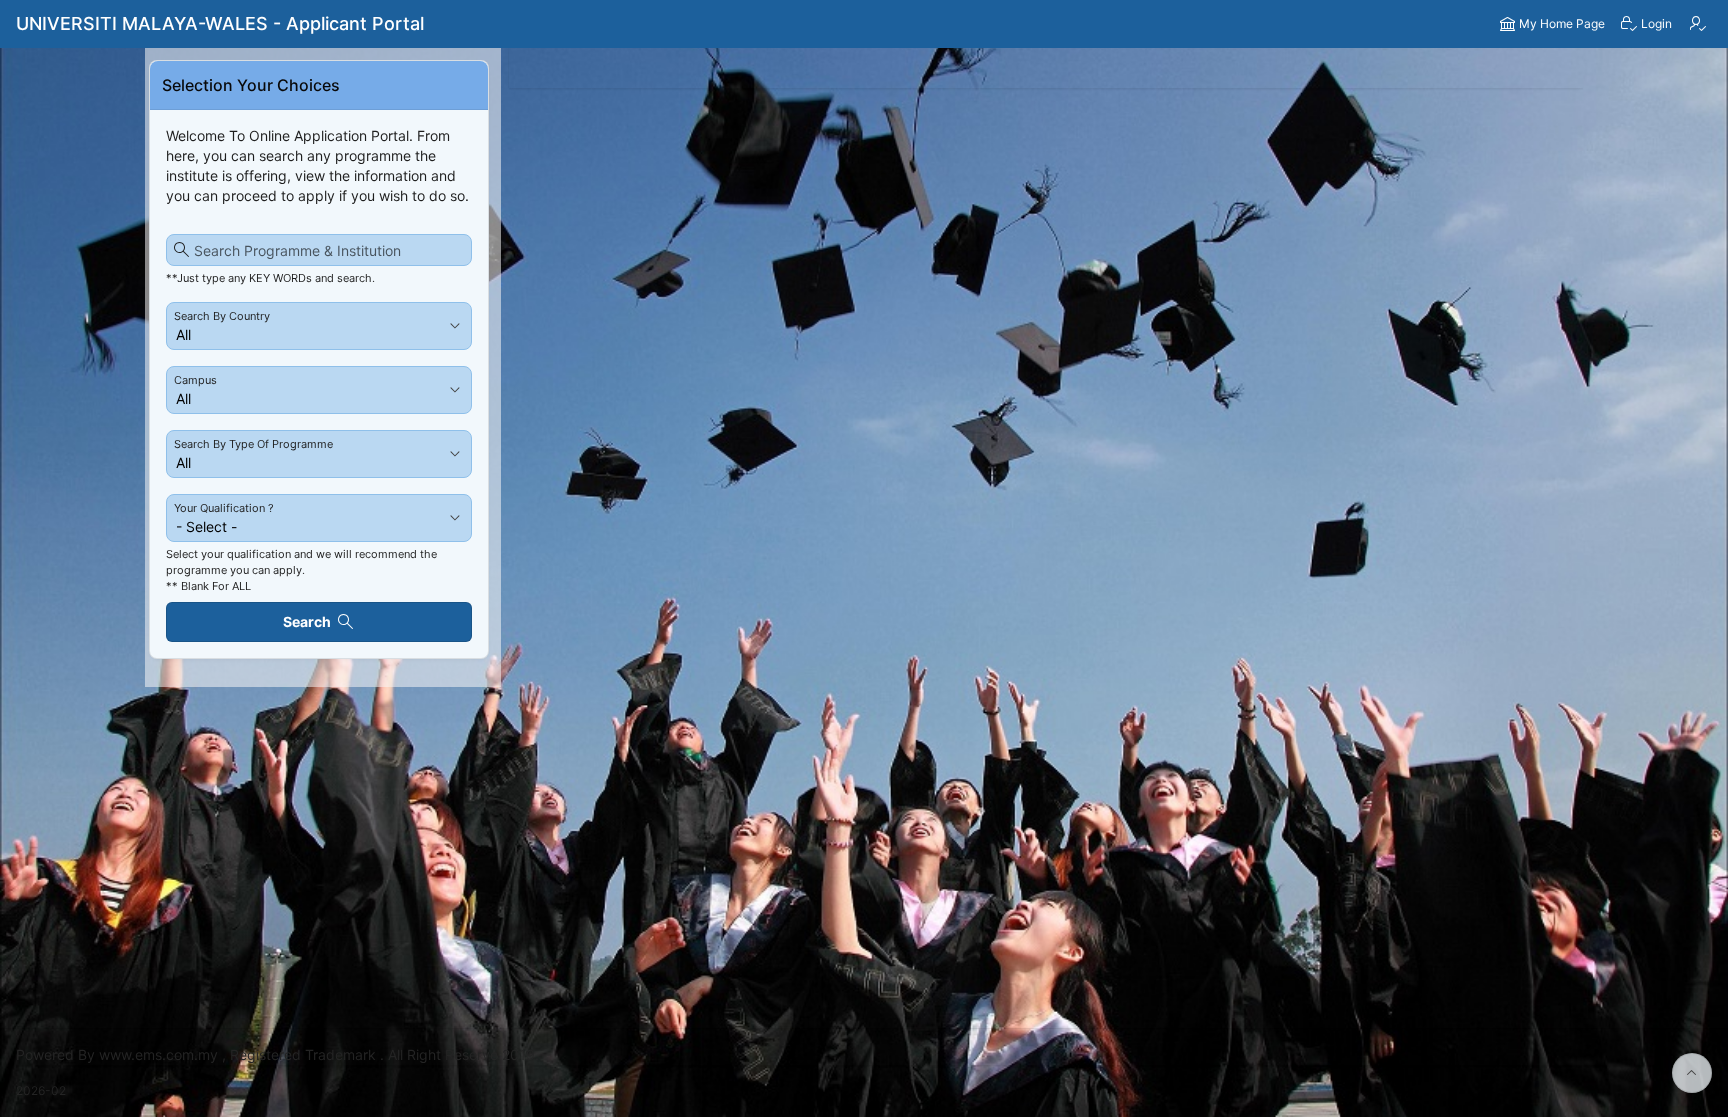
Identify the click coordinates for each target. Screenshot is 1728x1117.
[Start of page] (1692, 1073)
